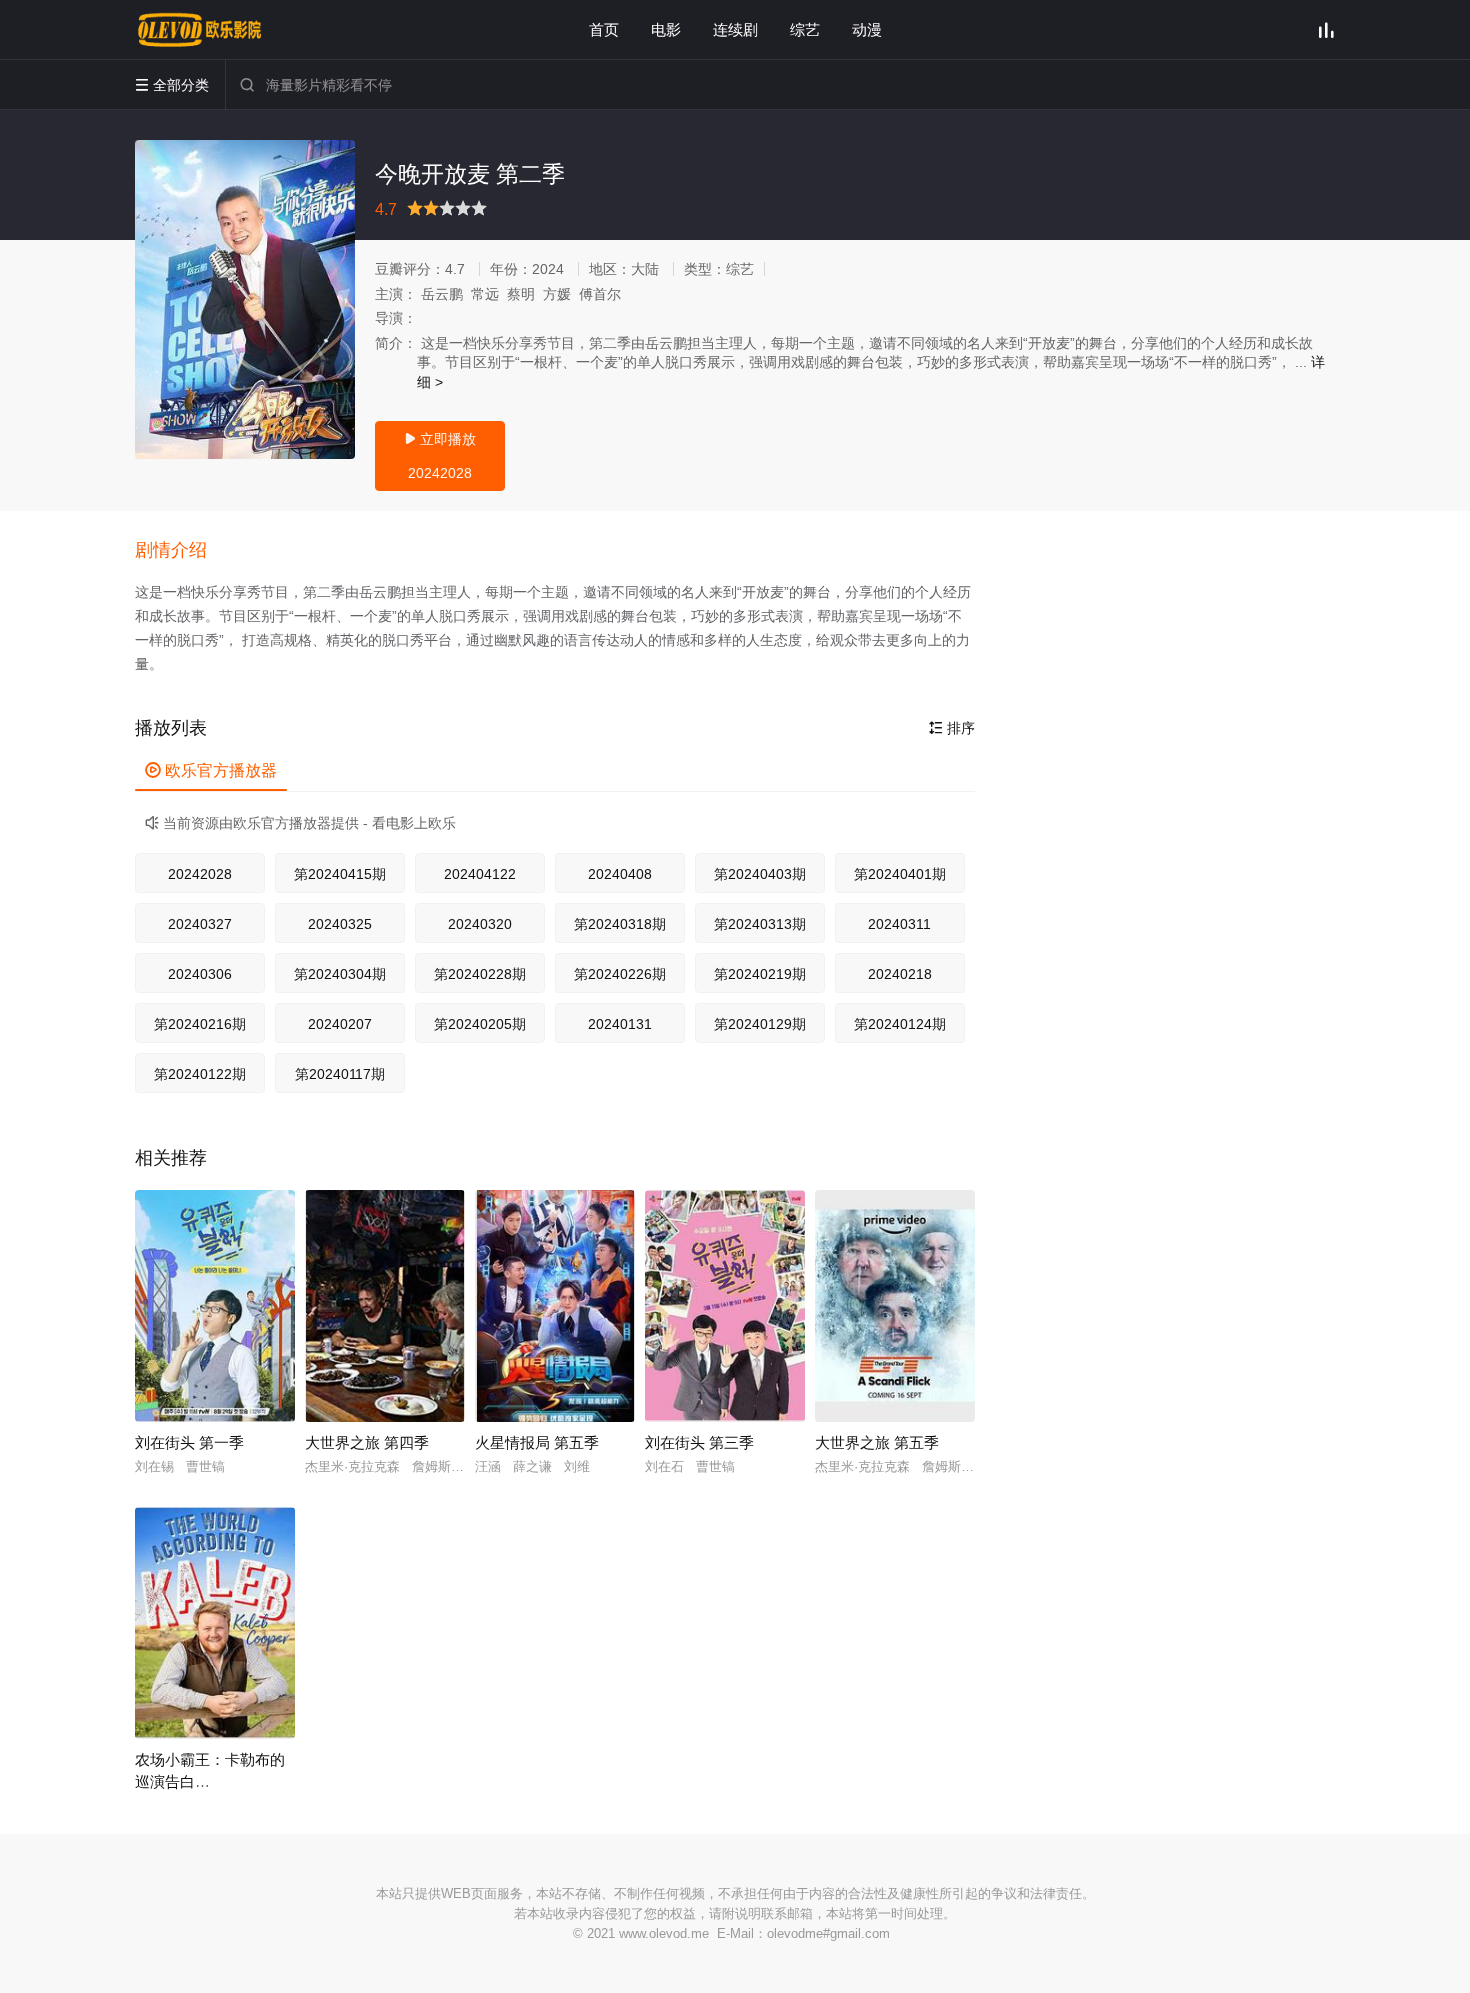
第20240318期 (620, 924)
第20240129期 (760, 1024)
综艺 (805, 29)
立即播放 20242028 (440, 456)
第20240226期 (620, 974)
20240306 (200, 974)
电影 (666, 29)
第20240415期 (340, 874)
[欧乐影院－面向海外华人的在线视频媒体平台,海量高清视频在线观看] (200, 30)
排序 (952, 728)
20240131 (620, 1024)
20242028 (200, 874)
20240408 (620, 874)
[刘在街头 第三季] (725, 1306)
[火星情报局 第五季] (555, 1306)
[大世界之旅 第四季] (385, 1306)
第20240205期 (480, 1024)
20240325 (340, 924)
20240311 (899, 924)
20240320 (480, 924)
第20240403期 (760, 874)
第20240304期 (340, 974)
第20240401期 (900, 874)
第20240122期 (200, 1074)
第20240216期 (200, 1024)
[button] (181, 551)
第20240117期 (340, 1074)
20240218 (900, 974)
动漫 (867, 29)
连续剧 (735, 29)
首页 (604, 29)
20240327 (200, 924)
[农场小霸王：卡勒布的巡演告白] (215, 1623)
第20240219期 (760, 974)
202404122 (480, 874)
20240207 (340, 1024)
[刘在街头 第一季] (215, 1306)
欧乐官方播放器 (211, 770)
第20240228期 (480, 974)
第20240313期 (760, 924)
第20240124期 (900, 1024)
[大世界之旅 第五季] (895, 1306)
